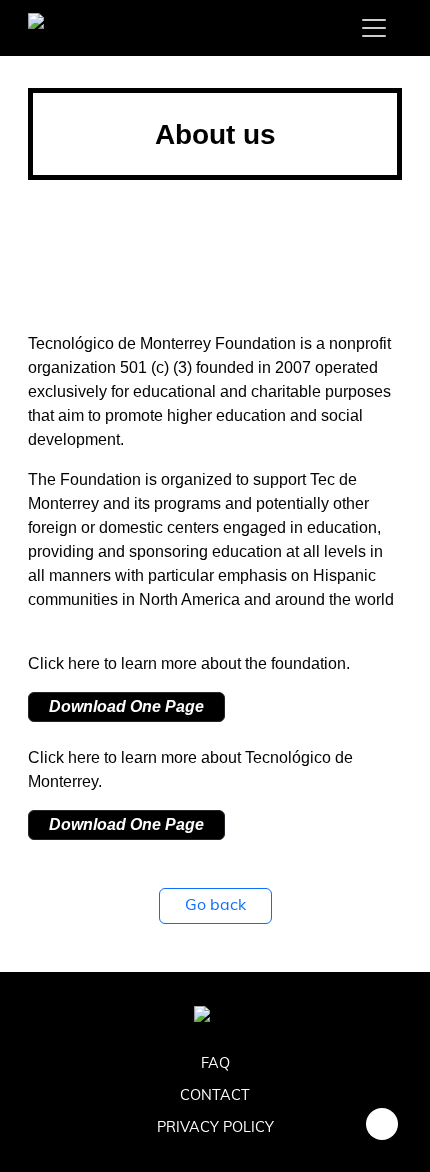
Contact (215, 1096)
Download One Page (126, 706)
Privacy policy (215, 1128)
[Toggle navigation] (374, 28)
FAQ (215, 1064)
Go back (215, 906)
